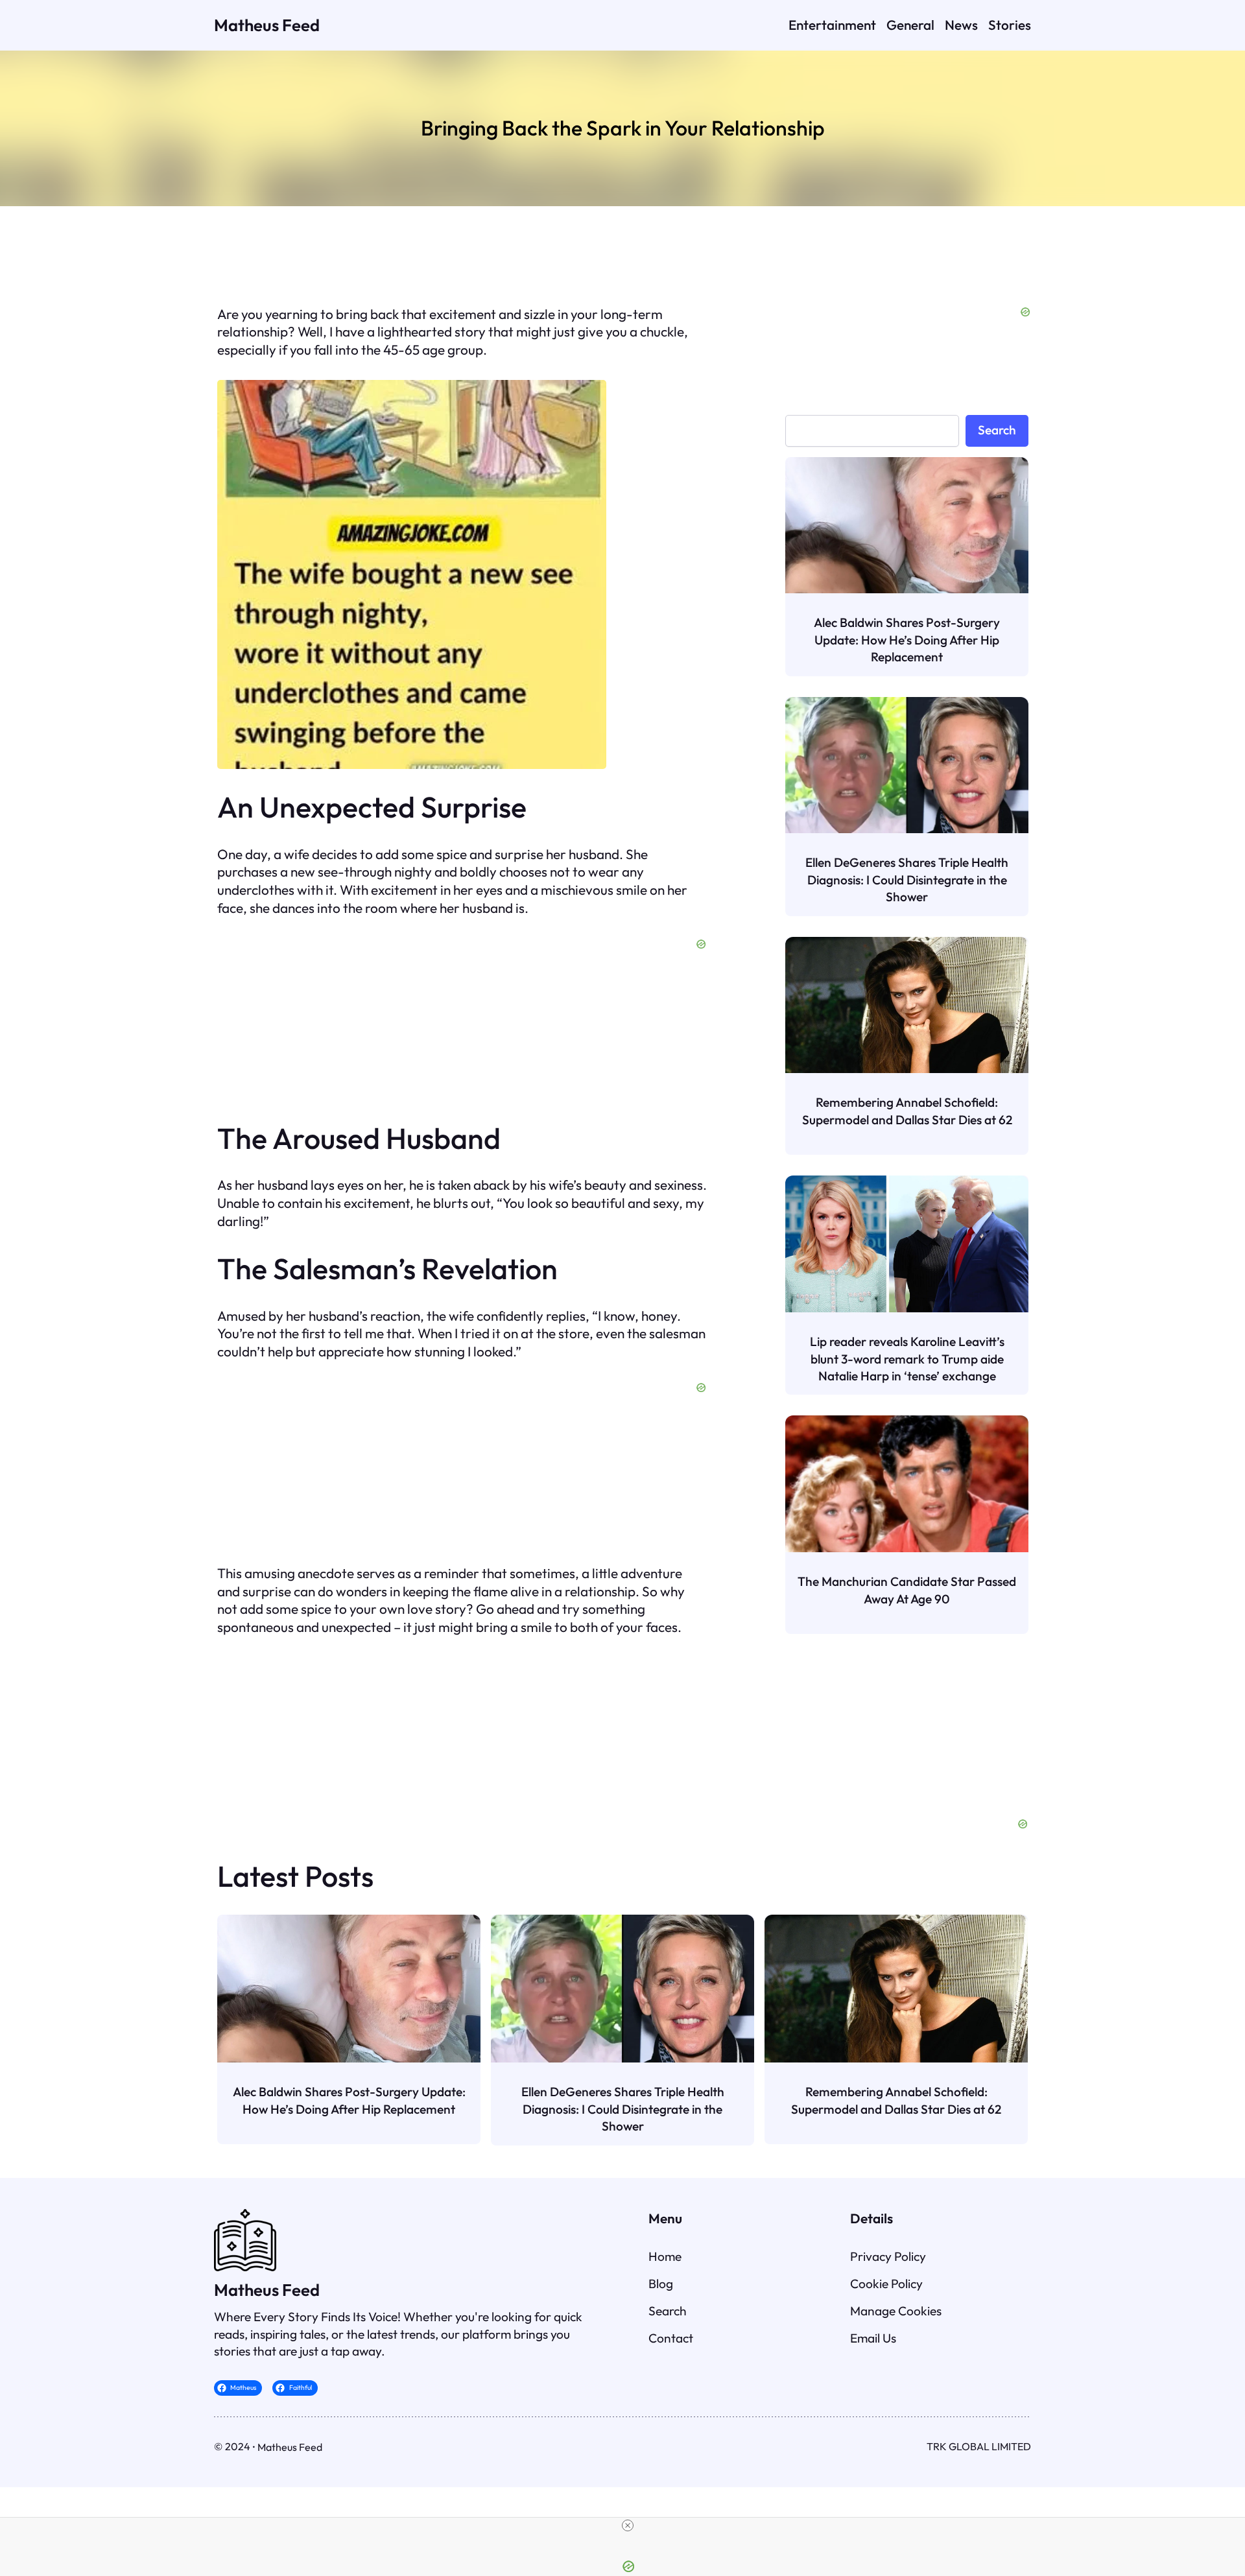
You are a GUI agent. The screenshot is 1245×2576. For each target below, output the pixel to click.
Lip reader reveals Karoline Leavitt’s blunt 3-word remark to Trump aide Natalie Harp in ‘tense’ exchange (907, 1359)
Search (997, 430)
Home (665, 2256)
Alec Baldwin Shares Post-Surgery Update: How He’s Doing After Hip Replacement (907, 640)
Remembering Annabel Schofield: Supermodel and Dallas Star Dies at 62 (907, 1111)
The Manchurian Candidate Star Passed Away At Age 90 (907, 1590)
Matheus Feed (267, 25)
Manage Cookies (896, 2311)
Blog (661, 2284)
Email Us (873, 2338)
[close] (628, 2525)
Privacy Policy (888, 2256)
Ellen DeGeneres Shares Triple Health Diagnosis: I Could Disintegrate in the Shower (907, 880)
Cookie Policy (886, 2284)
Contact (671, 2338)
